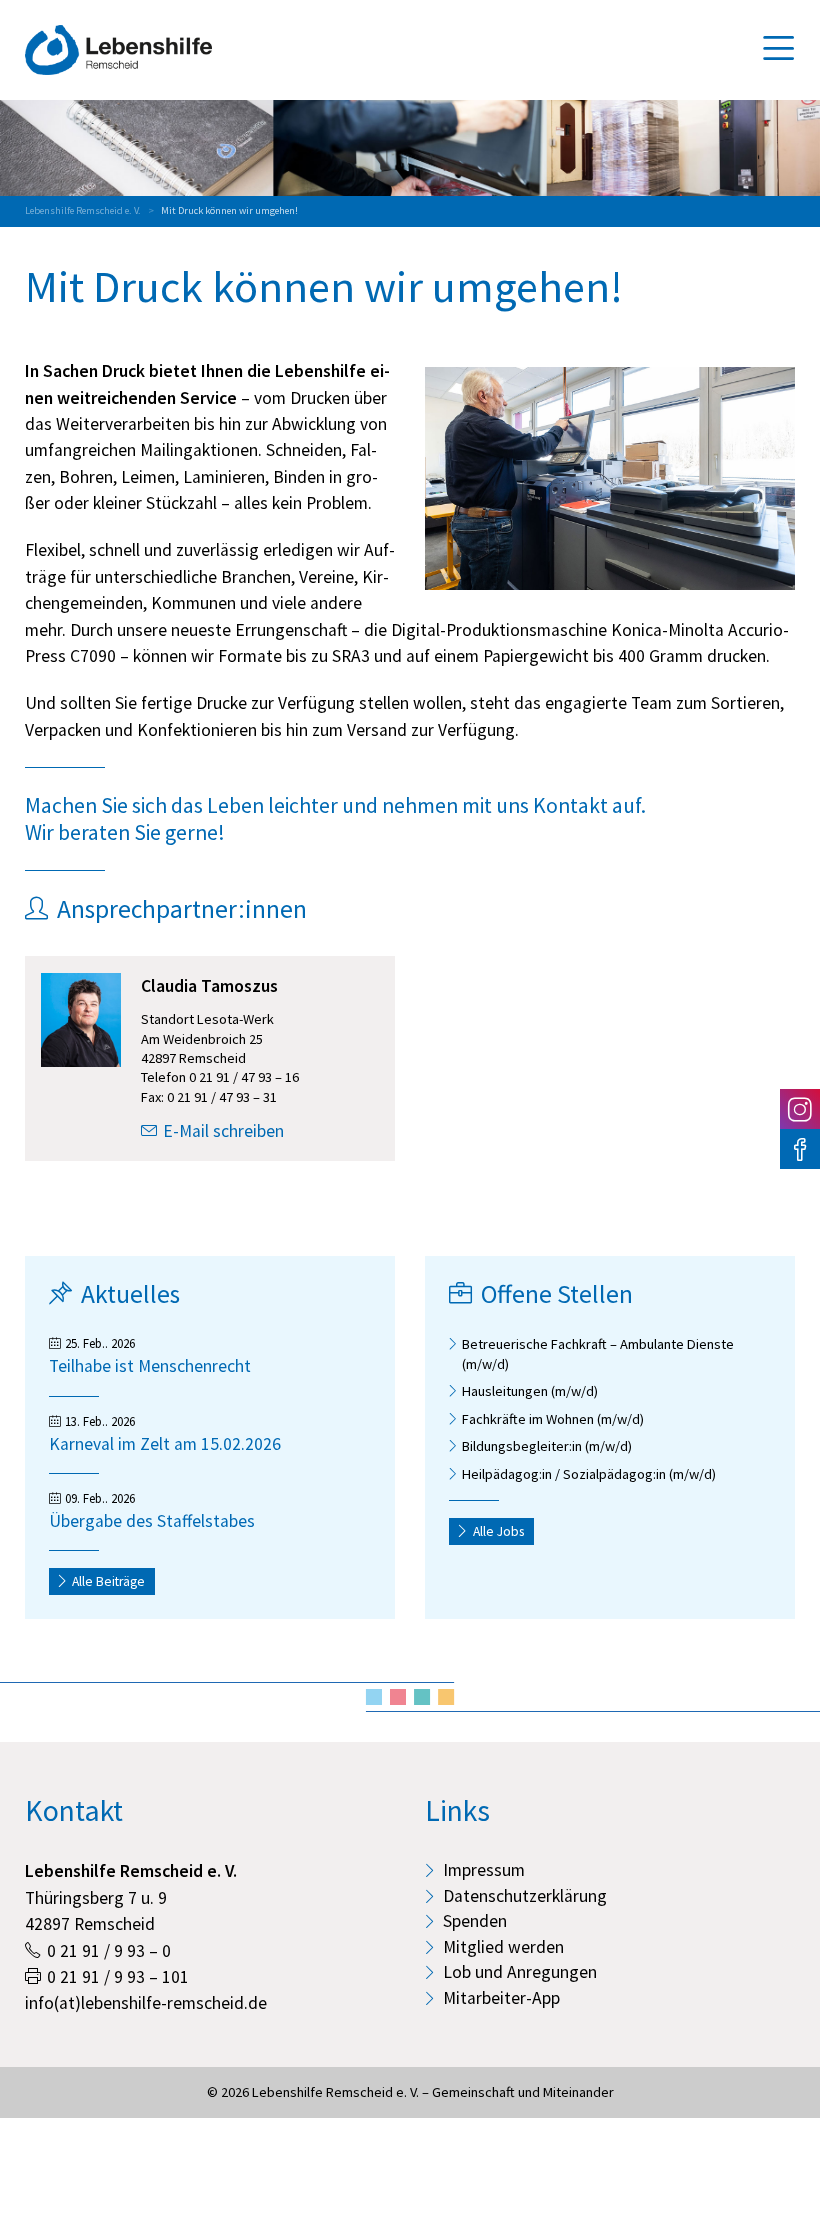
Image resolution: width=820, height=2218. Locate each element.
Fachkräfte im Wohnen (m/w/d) (553, 1419)
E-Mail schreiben (223, 1131)
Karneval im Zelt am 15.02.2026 (165, 1444)
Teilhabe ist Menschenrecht (150, 1366)
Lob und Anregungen (520, 1972)
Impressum (484, 1870)
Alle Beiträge (108, 1581)
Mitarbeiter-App (501, 1998)
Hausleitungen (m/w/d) (530, 1391)
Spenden (475, 1921)
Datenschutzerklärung (525, 1896)
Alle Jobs (498, 1531)
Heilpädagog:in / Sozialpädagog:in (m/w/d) (589, 1474)
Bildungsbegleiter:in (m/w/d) (547, 1446)
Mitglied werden (503, 1947)
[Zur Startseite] (119, 50)
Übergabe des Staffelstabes (152, 1521)
